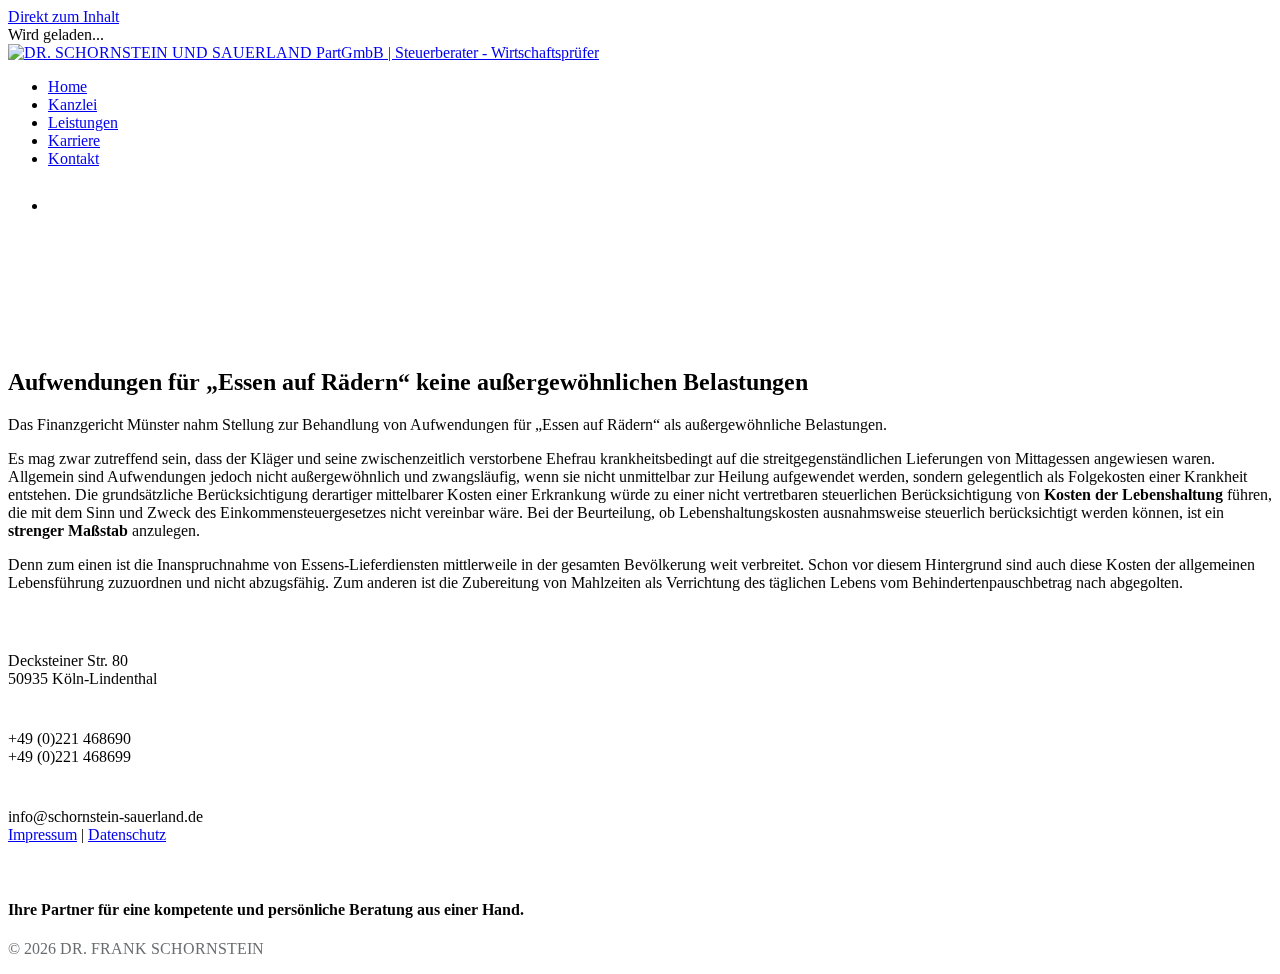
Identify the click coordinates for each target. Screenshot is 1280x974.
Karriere (74, 140)
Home (67, 86)
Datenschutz (127, 834)
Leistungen (83, 122)
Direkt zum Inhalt (63, 16)
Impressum (42, 834)
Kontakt (73, 158)
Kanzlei (72, 104)
